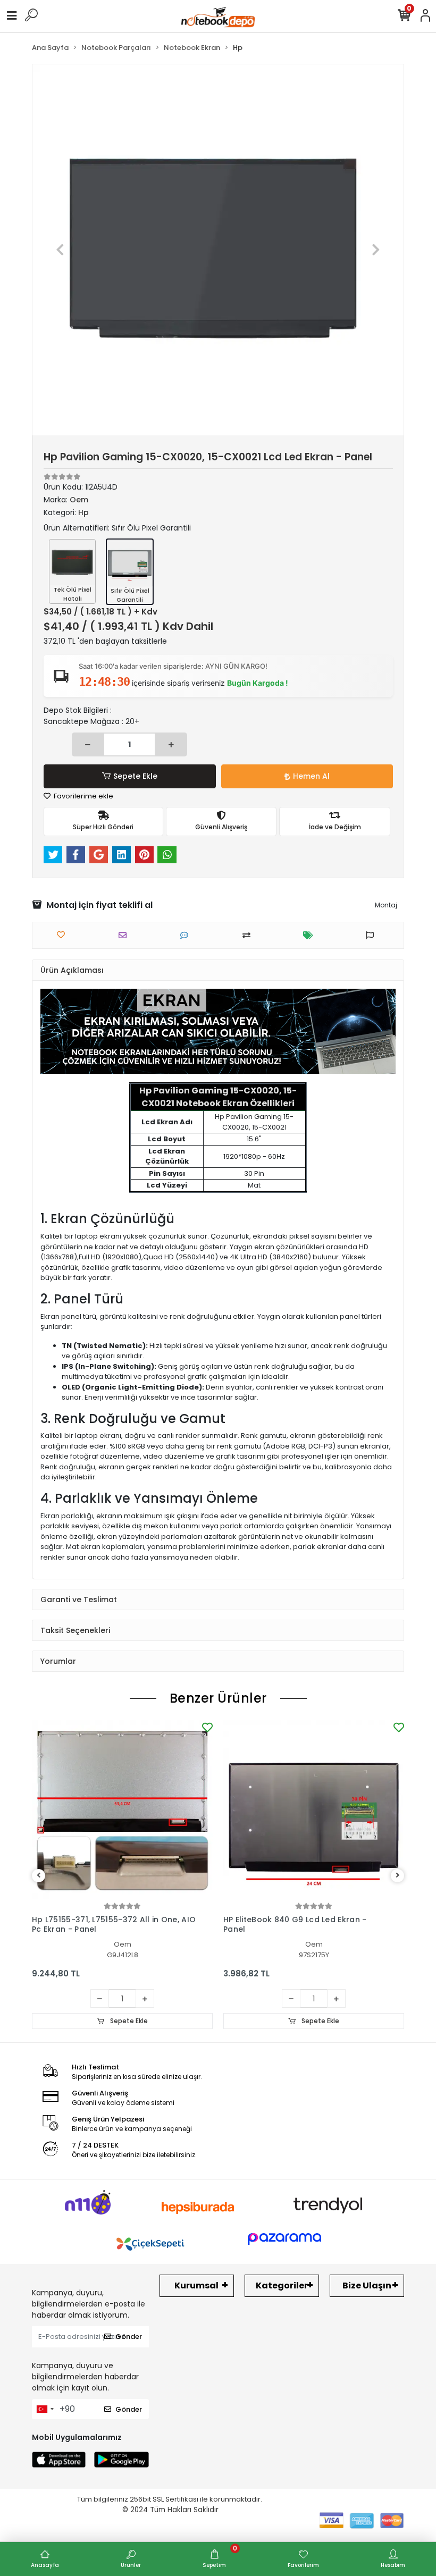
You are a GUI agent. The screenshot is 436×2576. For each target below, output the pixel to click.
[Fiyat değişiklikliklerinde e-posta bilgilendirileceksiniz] (311, 935)
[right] (398, 1876)
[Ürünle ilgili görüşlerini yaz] (187, 935)
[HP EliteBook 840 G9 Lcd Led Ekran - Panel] (314, 1810)
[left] (39, 1876)
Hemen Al (311, 776)
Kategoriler (282, 2285)
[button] (60, 250)
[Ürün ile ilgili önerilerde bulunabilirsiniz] (372, 935)
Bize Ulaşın (367, 2285)
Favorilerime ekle (83, 796)
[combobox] (45, 2409)
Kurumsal (196, 2285)
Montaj (386, 905)
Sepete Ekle (135, 776)
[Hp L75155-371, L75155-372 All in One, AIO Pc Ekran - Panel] (122, 1810)
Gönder (129, 2337)
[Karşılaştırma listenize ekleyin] (249, 935)
